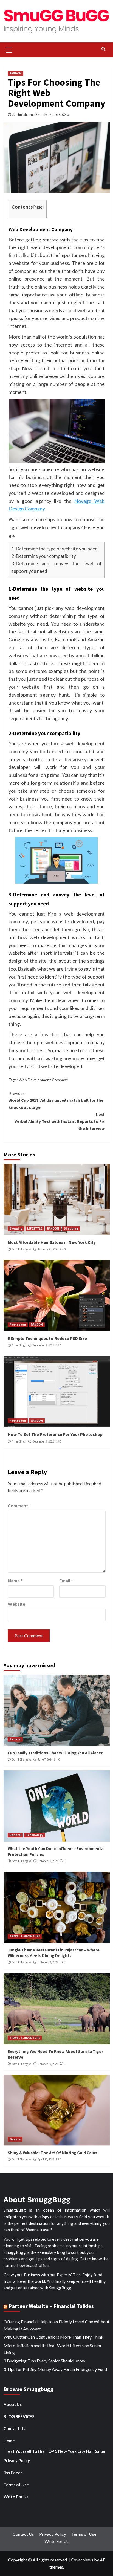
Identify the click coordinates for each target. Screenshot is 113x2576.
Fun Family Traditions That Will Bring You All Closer (55, 1753)
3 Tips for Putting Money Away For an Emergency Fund (55, 2369)
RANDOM (15, 73)
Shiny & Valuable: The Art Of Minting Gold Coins (52, 2153)
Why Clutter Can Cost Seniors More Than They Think (53, 2337)
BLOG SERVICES (19, 2416)
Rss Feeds (13, 2473)
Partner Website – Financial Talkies (51, 2306)
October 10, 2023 (48, 2064)
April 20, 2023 (46, 2159)
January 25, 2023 (48, 1249)
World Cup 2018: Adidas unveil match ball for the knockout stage (56, 1100)
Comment (19, 1506)
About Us (13, 2404)
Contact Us (14, 2428)
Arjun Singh (19, 1345)
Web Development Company (43, 1080)
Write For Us (16, 2497)
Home (9, 2441)
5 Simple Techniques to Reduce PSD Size (47, 1338)
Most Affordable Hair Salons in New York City (52, 1242)
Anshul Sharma (23, 115)
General (15, 1739)
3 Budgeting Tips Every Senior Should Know (44, 2361)
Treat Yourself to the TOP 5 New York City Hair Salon (54, 2451)
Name (15, 1581)
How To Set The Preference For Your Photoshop (55, 1434)
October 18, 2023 (48, 1962)
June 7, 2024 (45, 1759)
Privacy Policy (17, 2460)
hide (38, 207)
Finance (15, 2139)
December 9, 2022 (43, 1345)
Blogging (16, 1228)
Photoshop (18, 1325)
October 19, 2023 (48, 1861)
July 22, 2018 (51, 115)
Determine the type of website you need (57, 549)
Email (66, 1581)
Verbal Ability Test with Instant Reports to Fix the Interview (60, 1121)
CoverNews (82, 2560)
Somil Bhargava (22, 1249)
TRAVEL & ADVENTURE (25, 1936)
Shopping (71, 1228)
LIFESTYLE (35, 1228)
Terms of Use (16, 2485)
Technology (35, 1835)
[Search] (104, 49)
